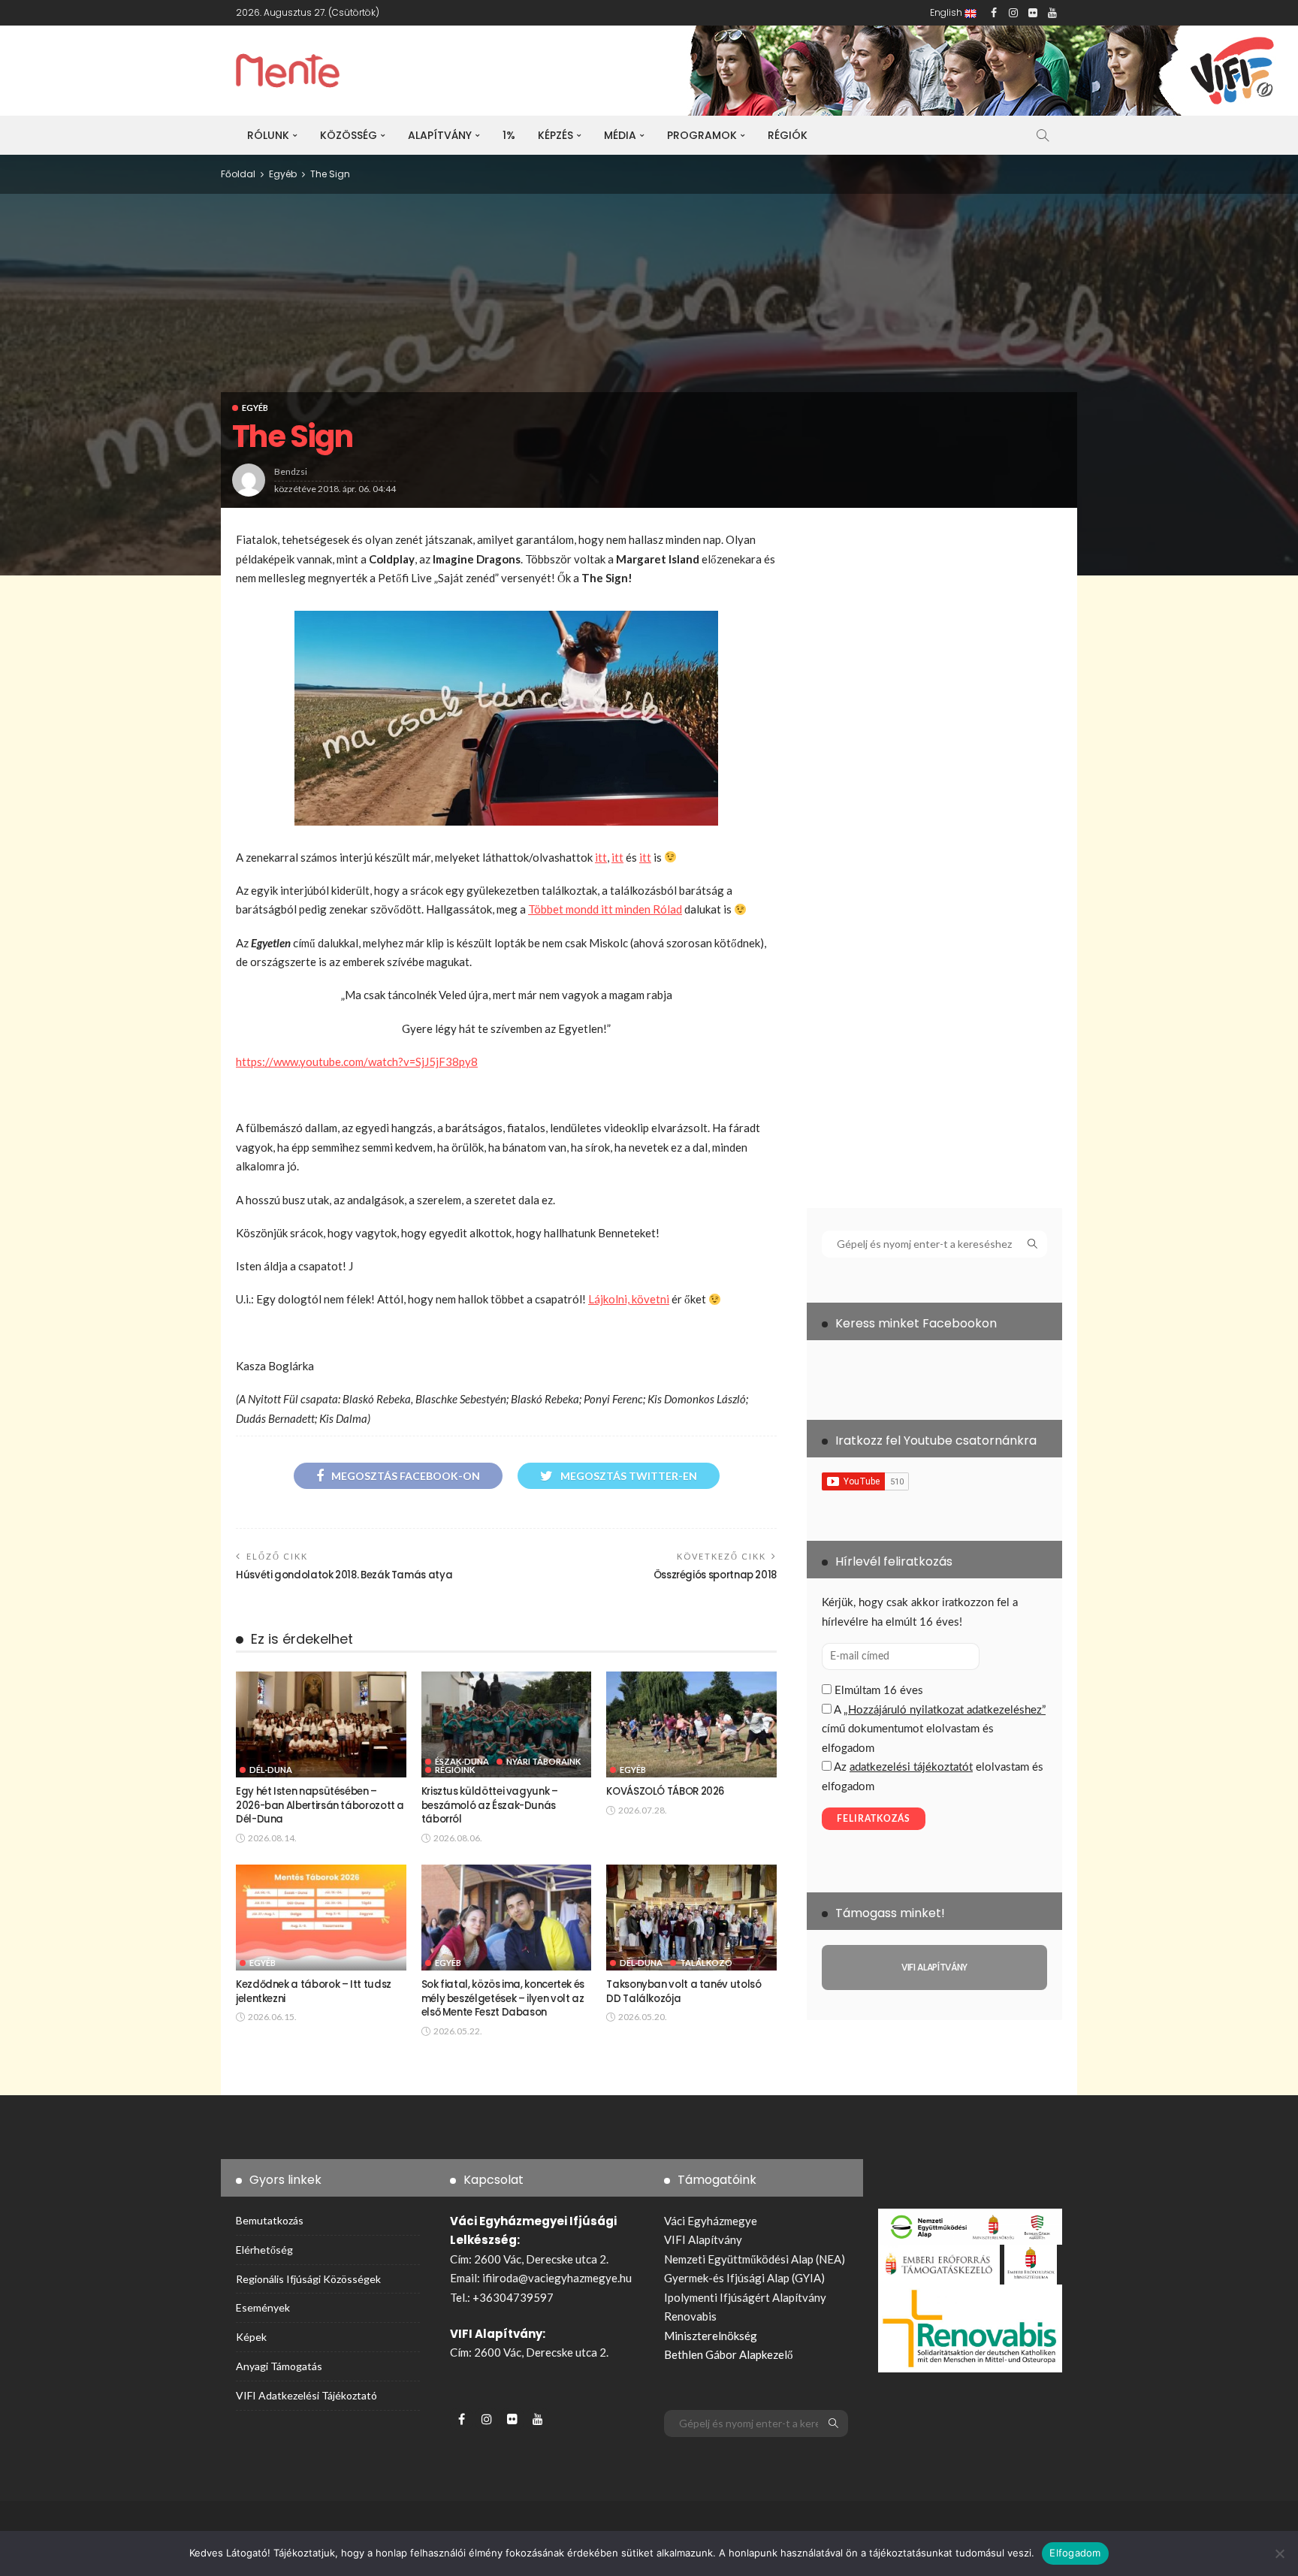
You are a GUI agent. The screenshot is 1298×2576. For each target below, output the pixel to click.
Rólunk (268, 135)
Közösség (349, 135)
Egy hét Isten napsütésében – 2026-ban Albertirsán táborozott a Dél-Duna (320, 1805)
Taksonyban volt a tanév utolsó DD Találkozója (684, 1991)
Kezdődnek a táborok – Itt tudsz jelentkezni (314, 1991)
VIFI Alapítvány (703, 2239)
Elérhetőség (264, 2250)
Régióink (455, 1770)
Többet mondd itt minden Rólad (605, 909)
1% (509, 135)
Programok (702, 135)
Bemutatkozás (270, 2220)
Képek (251, 2337)
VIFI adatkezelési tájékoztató (306, 2395)
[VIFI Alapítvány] (934, 1967)
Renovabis (690, 2316)
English (947, 12)
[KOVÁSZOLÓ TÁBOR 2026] (691, 1725)
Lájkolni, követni (629, 1299)
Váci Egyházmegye (711, 2221)
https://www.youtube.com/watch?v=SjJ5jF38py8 (357, 1062)
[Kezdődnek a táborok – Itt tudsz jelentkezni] (321, 1918)
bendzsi (291, 471)
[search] (1043, 135)
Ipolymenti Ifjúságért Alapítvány (745, 2297)
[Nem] (1279, 2553)
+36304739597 (513, 2297)
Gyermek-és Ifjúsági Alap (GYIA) (744, 2278)
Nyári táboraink (543, 1761)
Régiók (788, 135)
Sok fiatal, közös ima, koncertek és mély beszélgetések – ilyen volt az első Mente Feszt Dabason (503, 1998)
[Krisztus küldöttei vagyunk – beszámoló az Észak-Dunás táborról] (507, 1725)
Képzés (555, 135)
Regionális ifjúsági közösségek (308, 2279)
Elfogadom (1075, 2553)
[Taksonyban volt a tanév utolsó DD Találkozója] (691, 1918)
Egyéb (255, 408)
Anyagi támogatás (279, 2366)
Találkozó (706, 1963)
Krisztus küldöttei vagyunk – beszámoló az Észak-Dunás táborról (490, 1805)
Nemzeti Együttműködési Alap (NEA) (755, 2259)
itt (601, 857)
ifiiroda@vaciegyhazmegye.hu (557, 2278)
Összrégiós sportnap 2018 (715, 1575)
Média (620, 135)
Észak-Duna (462, 1761)
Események (263, 2307)
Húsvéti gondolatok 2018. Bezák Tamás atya (344, 1575)
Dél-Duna (271, 1770)
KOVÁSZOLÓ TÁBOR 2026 (665, 1791)
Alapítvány (440, 135)
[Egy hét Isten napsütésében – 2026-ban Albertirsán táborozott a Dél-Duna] (321, 1725)
